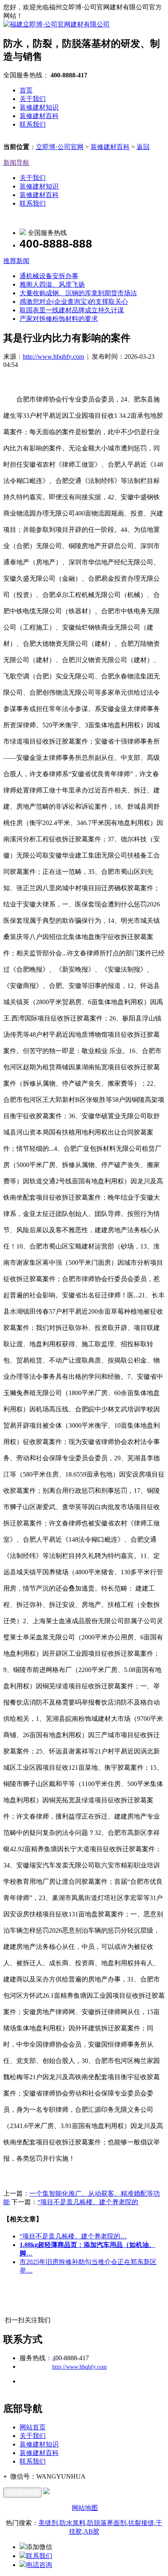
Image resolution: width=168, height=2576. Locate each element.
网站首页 (33, 2427)
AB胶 (92, 2531)
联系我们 (33, 124)
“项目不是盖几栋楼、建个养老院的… (73, 2236)
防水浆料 (73, 2523)
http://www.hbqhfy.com (53, 357)
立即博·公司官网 (60, 147)
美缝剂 (48, 2523)
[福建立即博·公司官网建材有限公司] (56, 24)
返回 (143, 147)
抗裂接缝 (141, 2523)
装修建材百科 (39, 116)
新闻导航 (16, 163)
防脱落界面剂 (107, 2523)
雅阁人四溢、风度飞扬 (52, 284)
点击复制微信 (22, 2492)
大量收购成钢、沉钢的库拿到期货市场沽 (78, 293)
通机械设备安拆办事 (49, 276)
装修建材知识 (39, 107)
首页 (26, 90)
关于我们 (33, 99)
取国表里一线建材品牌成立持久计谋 (72, 310)
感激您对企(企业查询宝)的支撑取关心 (74, 302)
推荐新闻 (16, 261)
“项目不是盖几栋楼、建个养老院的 (88, 2202)
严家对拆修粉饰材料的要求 (59, 319)
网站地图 (85, 2508)
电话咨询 (39, 2565)
